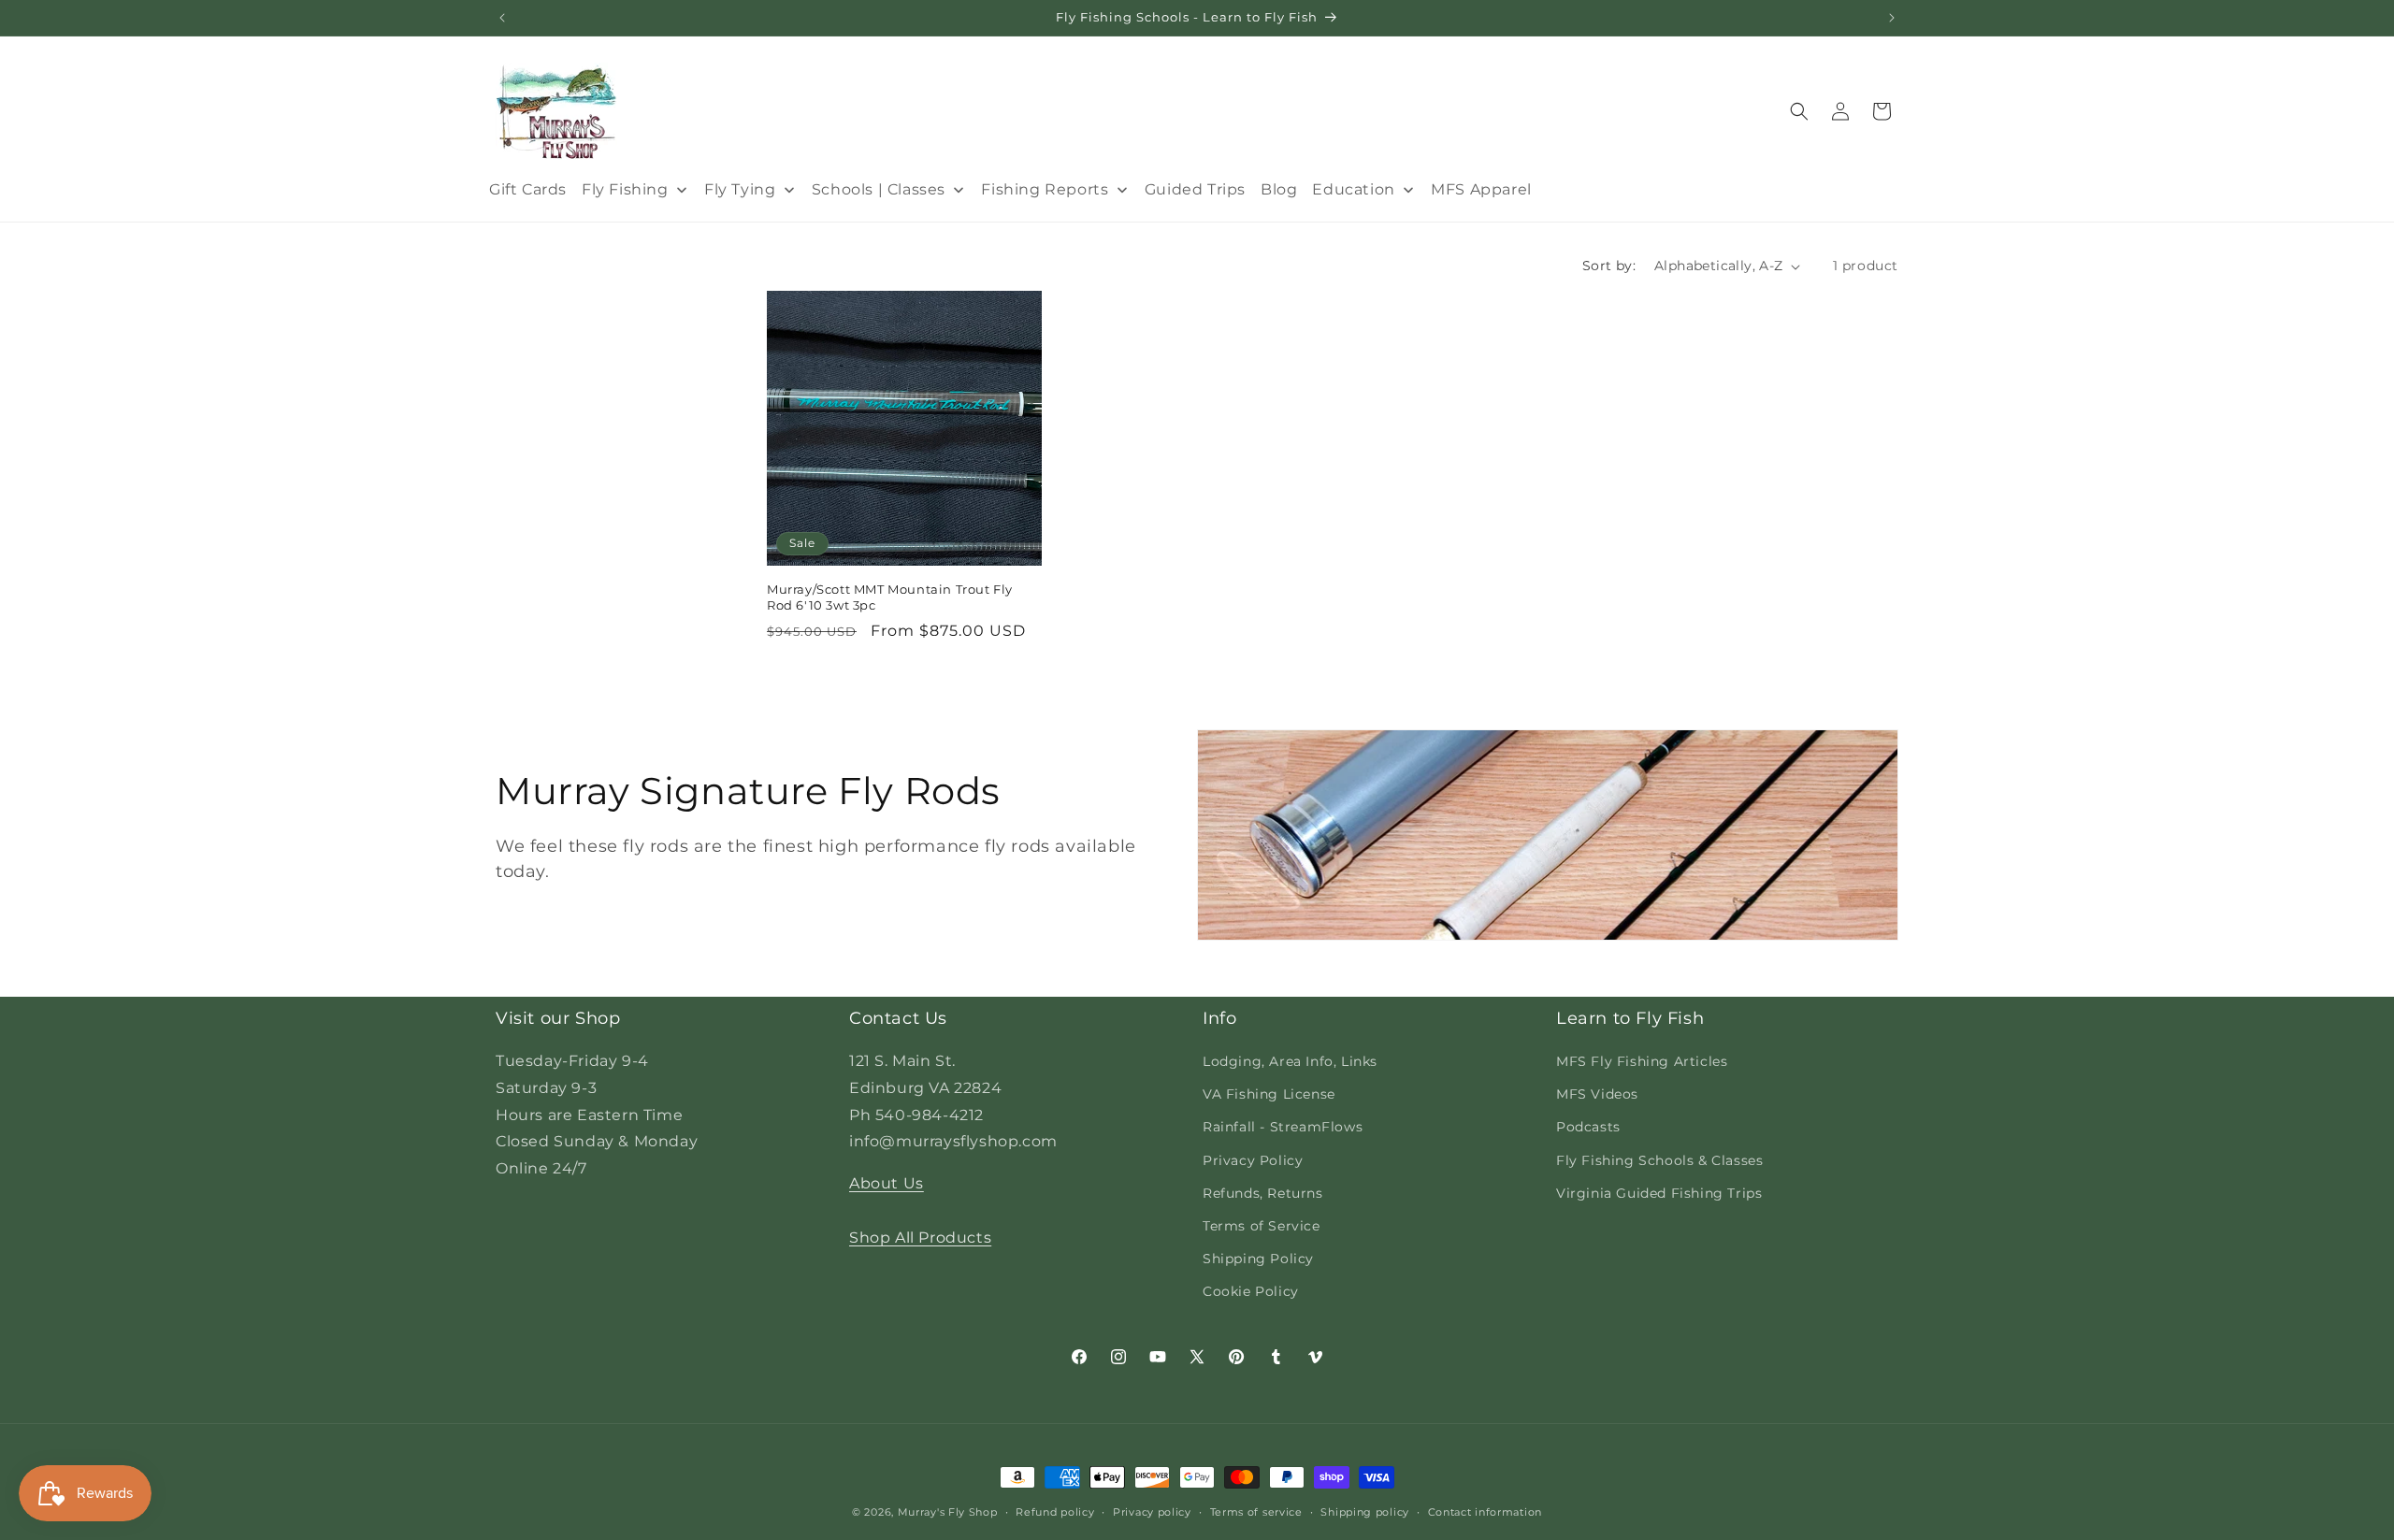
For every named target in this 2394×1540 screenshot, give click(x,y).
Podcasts (1588, 1127)
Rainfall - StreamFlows (1283, 1127)
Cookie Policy (1251, 1291)
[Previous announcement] (502, 18)
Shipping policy (1365, 1511)
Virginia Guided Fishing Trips (1659, 1193)
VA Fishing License (1269, 1094)
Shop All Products (920, 1238)
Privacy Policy (1253, 1160)
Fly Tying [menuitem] (740, 189)
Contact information (1485, 1511)
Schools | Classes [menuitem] (879, 189)
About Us (887, 1183)
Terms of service (1256, 1511)
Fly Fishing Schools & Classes (1659, 1160)
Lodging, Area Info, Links (1290, 1061)
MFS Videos (1597, 1094)
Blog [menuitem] (1279, 189)
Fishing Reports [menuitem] (1045, 189)
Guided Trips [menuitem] (1195, 189)
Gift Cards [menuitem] (528, 189)
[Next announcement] (1892, 18)
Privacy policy (1152, 1511)
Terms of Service (1262, 1226)
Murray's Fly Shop (948, 1512)
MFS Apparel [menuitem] (1481, 189)
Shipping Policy (1258, 1259)
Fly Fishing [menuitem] (625, 189)
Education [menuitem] (1353, 189)
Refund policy (1055, 1511)
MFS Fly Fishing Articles (1642, 1061)
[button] (1799, 111)
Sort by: (1609, 266)
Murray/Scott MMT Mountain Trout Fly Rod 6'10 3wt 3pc (890, 597)
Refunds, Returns (1263, 1193)
